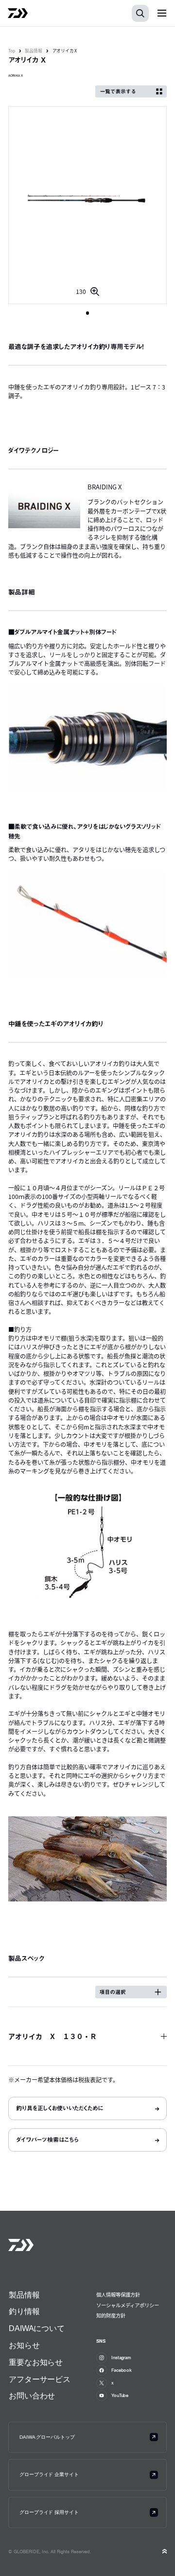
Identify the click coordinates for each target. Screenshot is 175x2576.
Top (12, 51)
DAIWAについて (37, 2328)
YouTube (120, 2395)
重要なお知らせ (36, 2362)
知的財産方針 (111, 2315)
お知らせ (24, 2345)
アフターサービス (40, 2379)
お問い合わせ (32, 2396)
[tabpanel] (88, 205)
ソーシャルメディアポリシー (128, 2305)
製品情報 (34, 51)
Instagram (121, 2357)
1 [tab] (88, 313)
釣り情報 (24, 2311)
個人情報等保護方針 (118, 2294)
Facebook (122, 2370)
